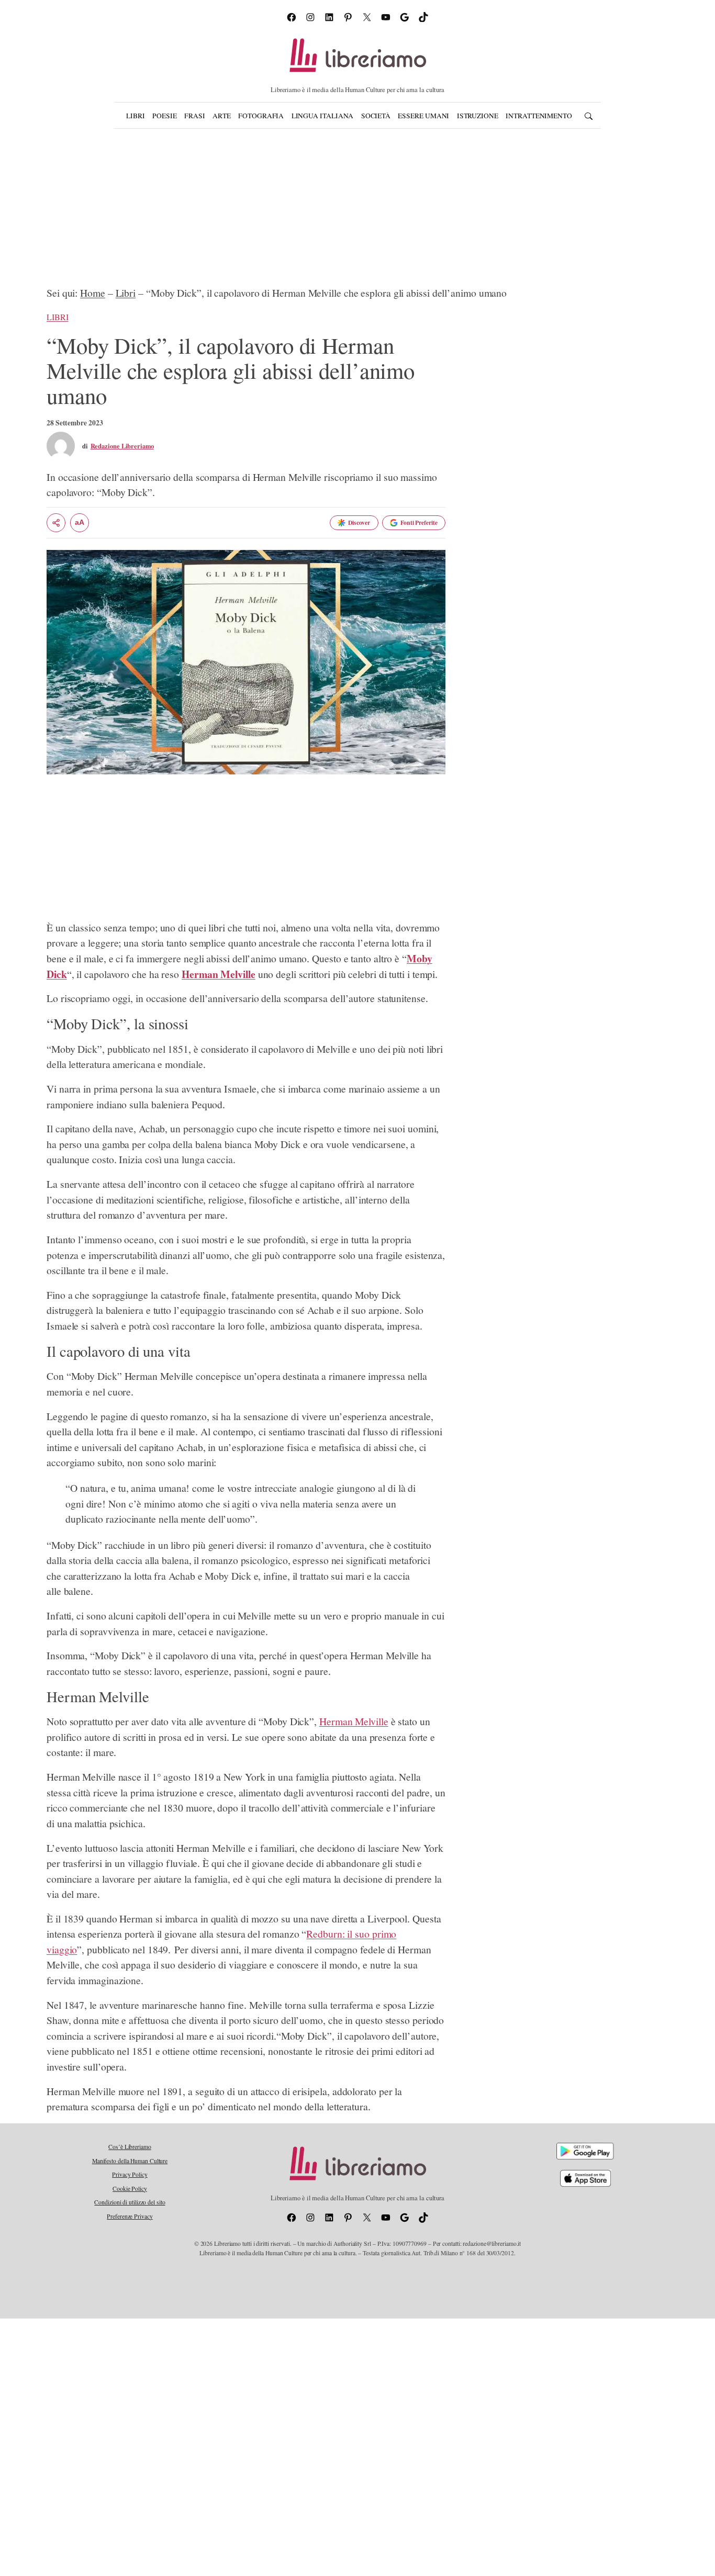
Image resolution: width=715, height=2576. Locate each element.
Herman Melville (354, 1721)
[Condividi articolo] (56, 523)
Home (93, 293)
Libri (126, 293)
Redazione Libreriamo (122, 446)
